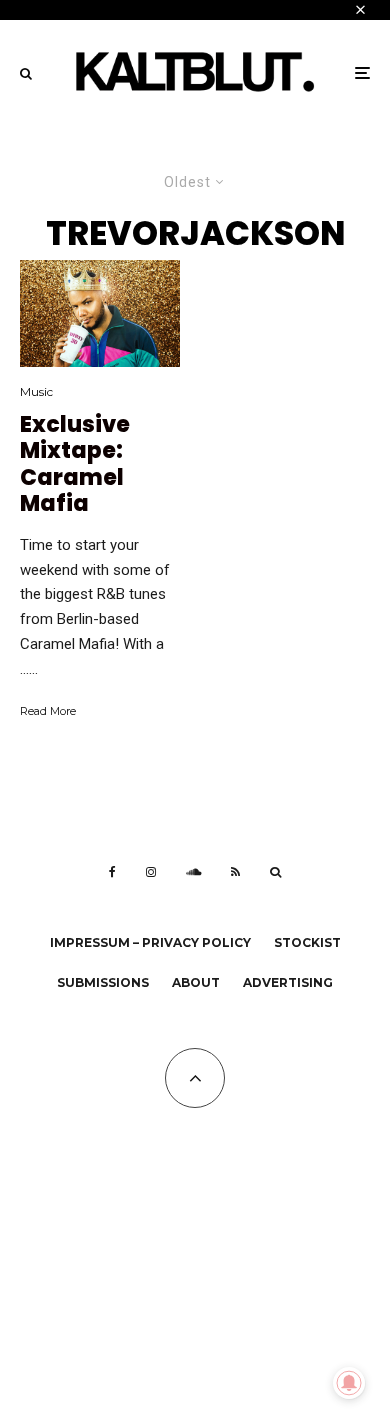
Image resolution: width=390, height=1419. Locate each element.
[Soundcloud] (193, 872)
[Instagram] (151, 872)
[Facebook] (112, 872)
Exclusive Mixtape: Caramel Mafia (75, 465)
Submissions (103, 982)
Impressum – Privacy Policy (150, 942)
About (196, 982)
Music (36, 391)
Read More (48, 711)
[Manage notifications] (349, 1383)
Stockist (307, 942)
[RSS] (235, 872)
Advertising (288, 982)
